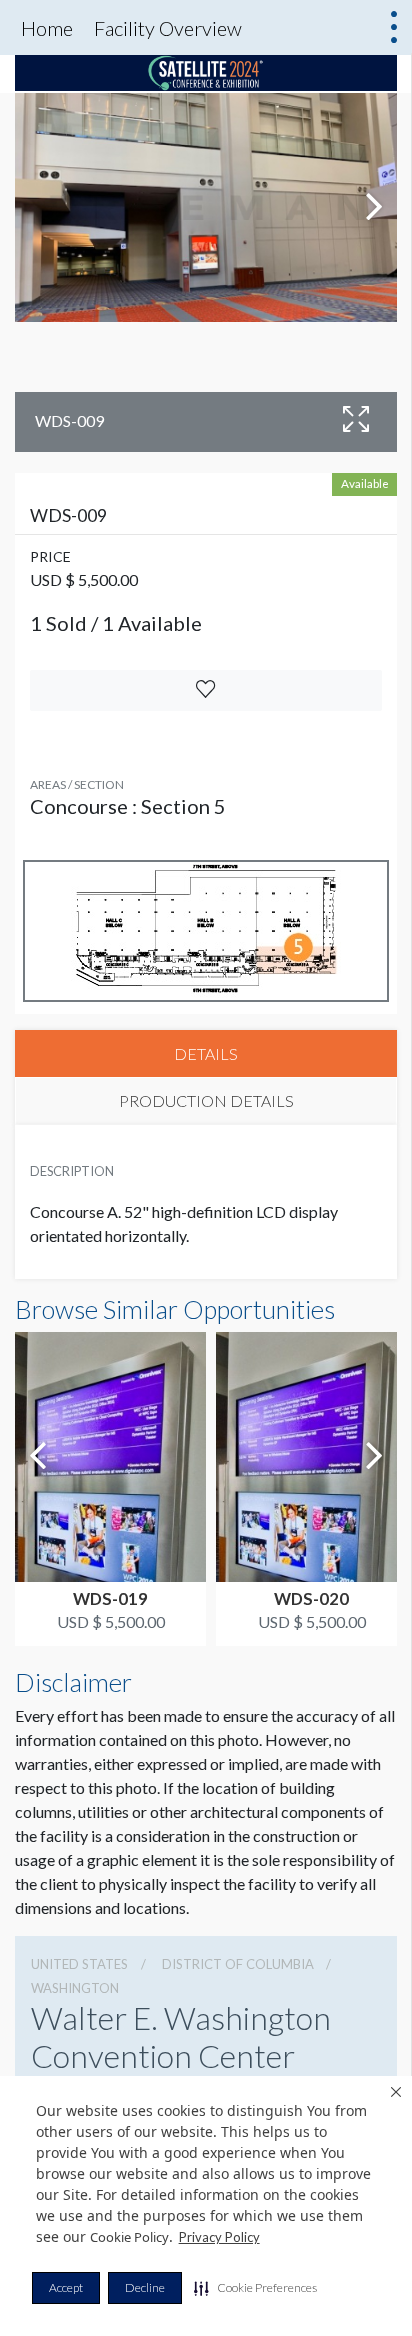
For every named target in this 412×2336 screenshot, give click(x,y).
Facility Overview (168, 28)
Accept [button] (66, 2287)
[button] (255, 2288)
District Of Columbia (238, 1964)
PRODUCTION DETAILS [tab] (206, 1100)
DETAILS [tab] (206, 1053)
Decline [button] (145, 2287)
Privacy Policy (219, 2237)
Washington (75, 1988)
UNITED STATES (79, 1964)
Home (47, 28)
